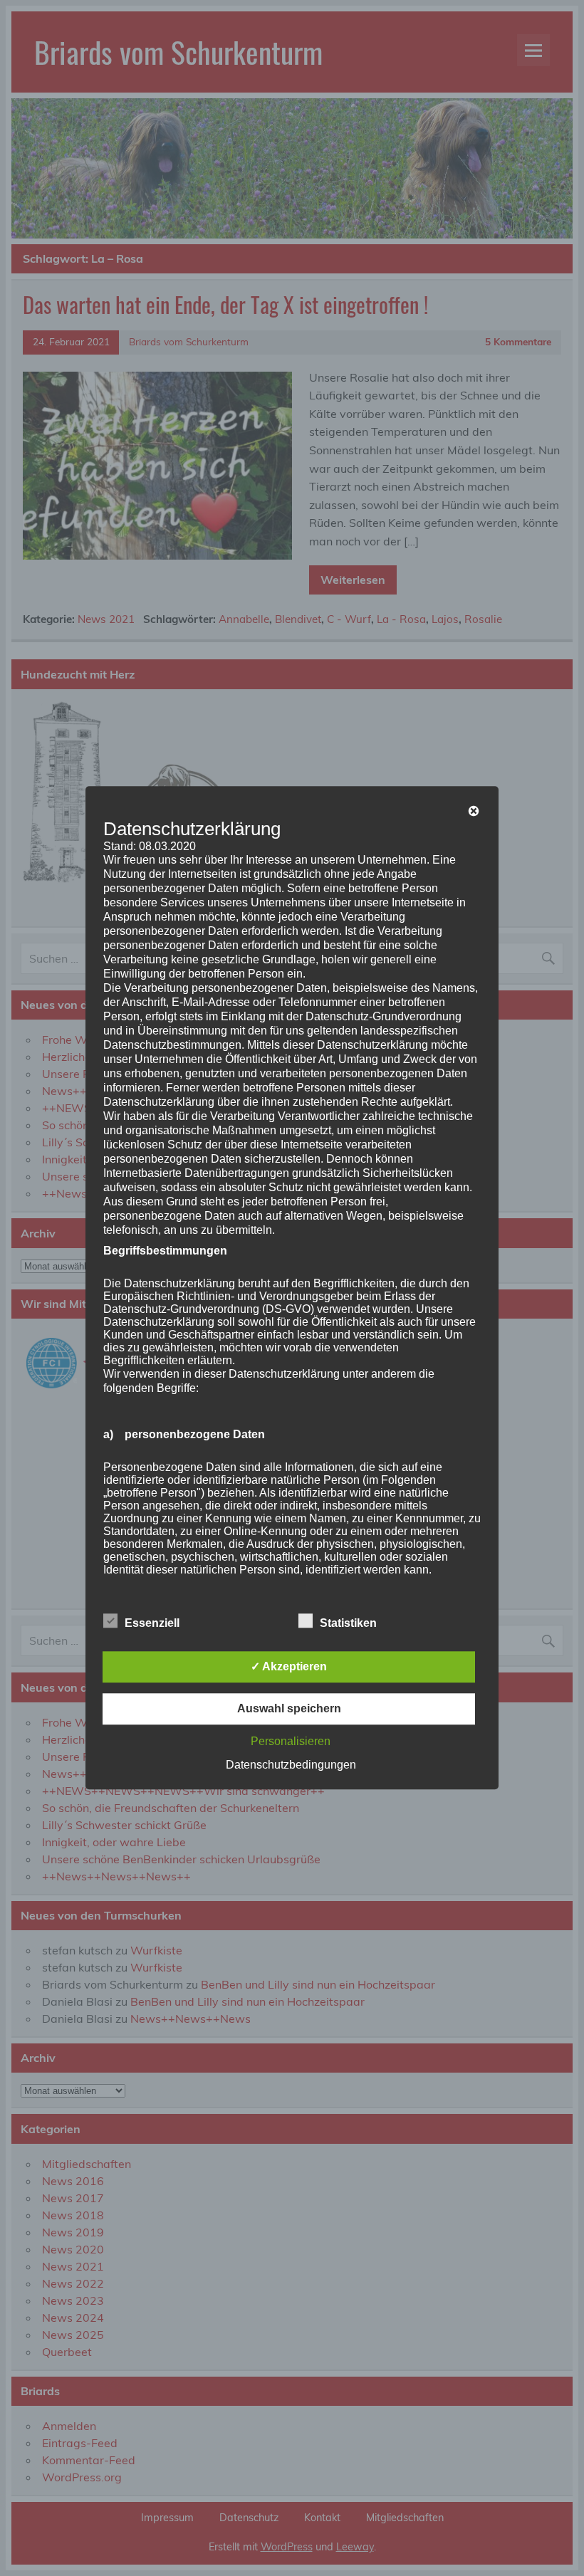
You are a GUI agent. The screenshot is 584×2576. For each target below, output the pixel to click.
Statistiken (348, 1624)
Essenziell (152, 1624)
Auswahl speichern (289, 1709)
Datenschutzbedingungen (291, 1765)
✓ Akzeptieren (289, 1667)
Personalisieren (291, 1742)
